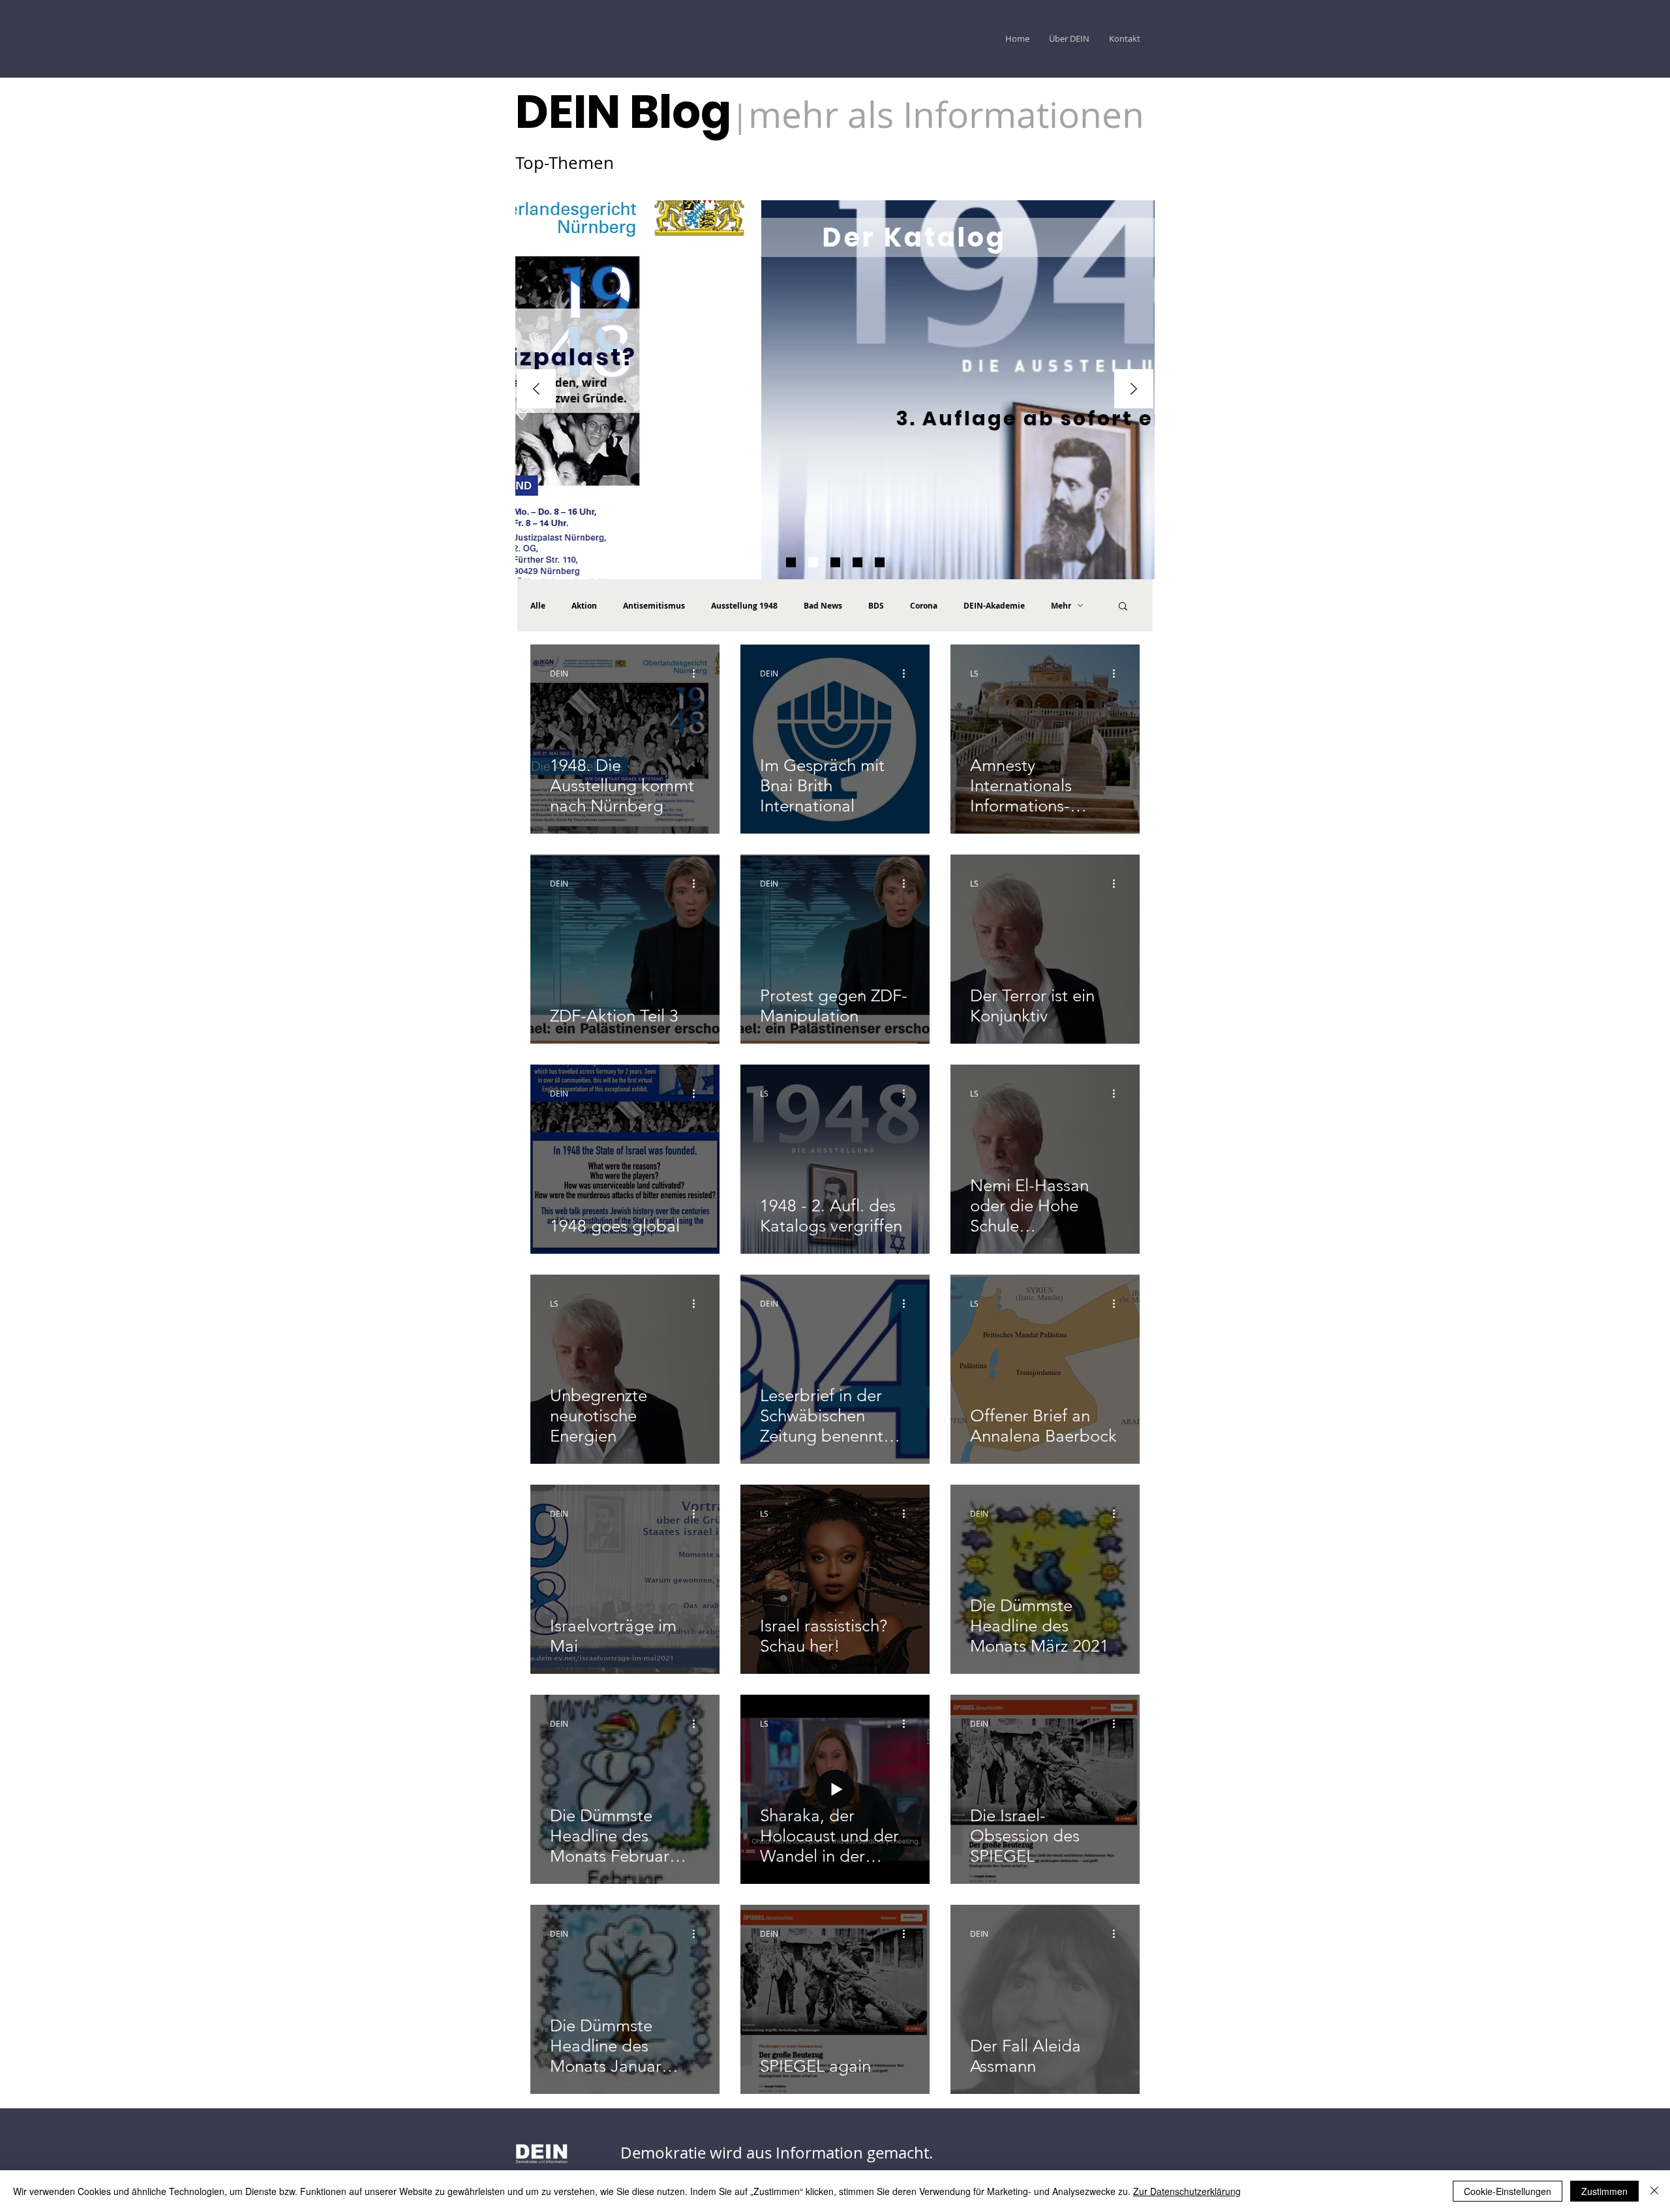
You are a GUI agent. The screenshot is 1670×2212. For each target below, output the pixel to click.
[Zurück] (536, 390)
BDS (876, 606)
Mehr (1061, 606)
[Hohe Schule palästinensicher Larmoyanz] (858, 563)
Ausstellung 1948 (744, 606)
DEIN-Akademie (994, 606)
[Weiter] (1134, 390)
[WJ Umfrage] (791, 563)
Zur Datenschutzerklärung (1187, 2191)
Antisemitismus (654, 606)
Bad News (823, 606)
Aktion (584, 606)
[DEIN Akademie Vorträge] (835, 563)
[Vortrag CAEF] (880, 563)
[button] (1123, 607)
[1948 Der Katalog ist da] (813, 563)
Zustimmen (1604, 2191)
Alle (538, 606)
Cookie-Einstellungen (1508, 2191)
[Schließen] (1654, 2191)
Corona (924, 606)
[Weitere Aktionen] (698, 673)
